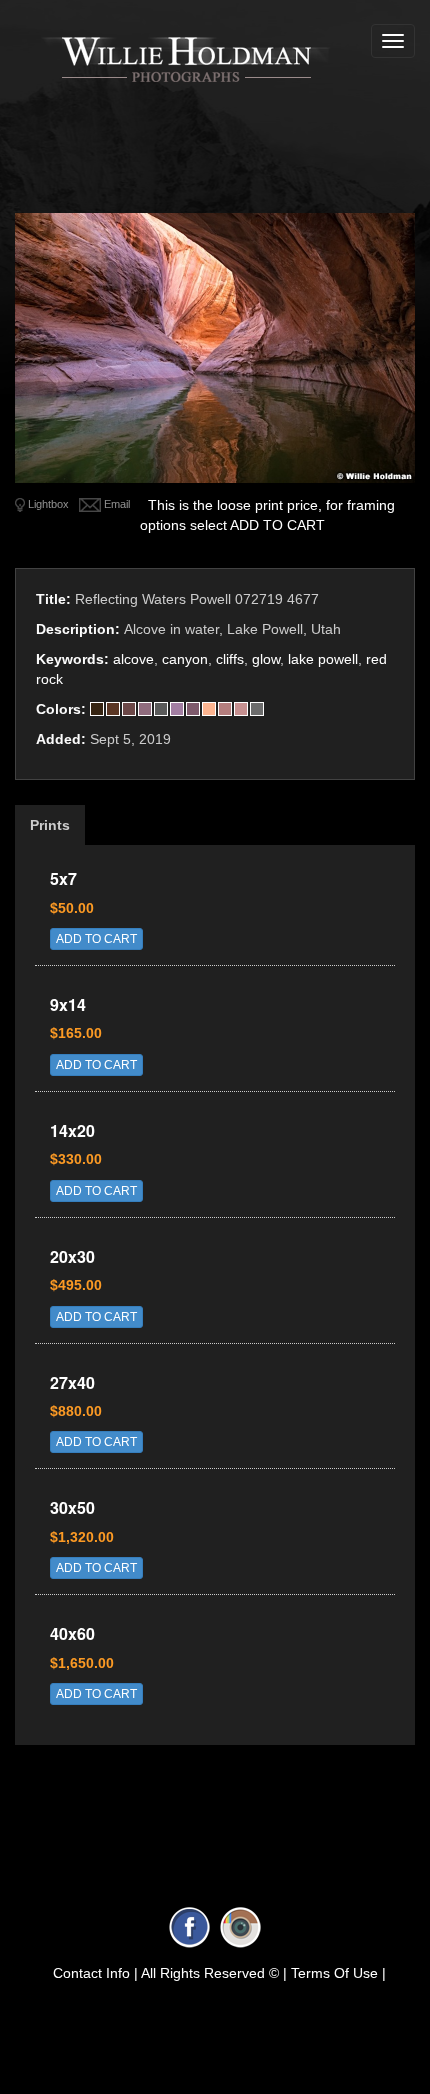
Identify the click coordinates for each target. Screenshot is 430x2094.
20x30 (72, 1256)
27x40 (72, 1382)
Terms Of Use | (338, 1973)
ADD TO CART (96, 939)
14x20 (72, 1130)
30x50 (72, 1507)
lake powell (323, 659)
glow (266, 659)
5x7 (63, 878)
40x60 (72, 1633)
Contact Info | (95, 1973)
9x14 (68, 1004)
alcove (133, 659)
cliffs (230, 659)
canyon (185, 659)
